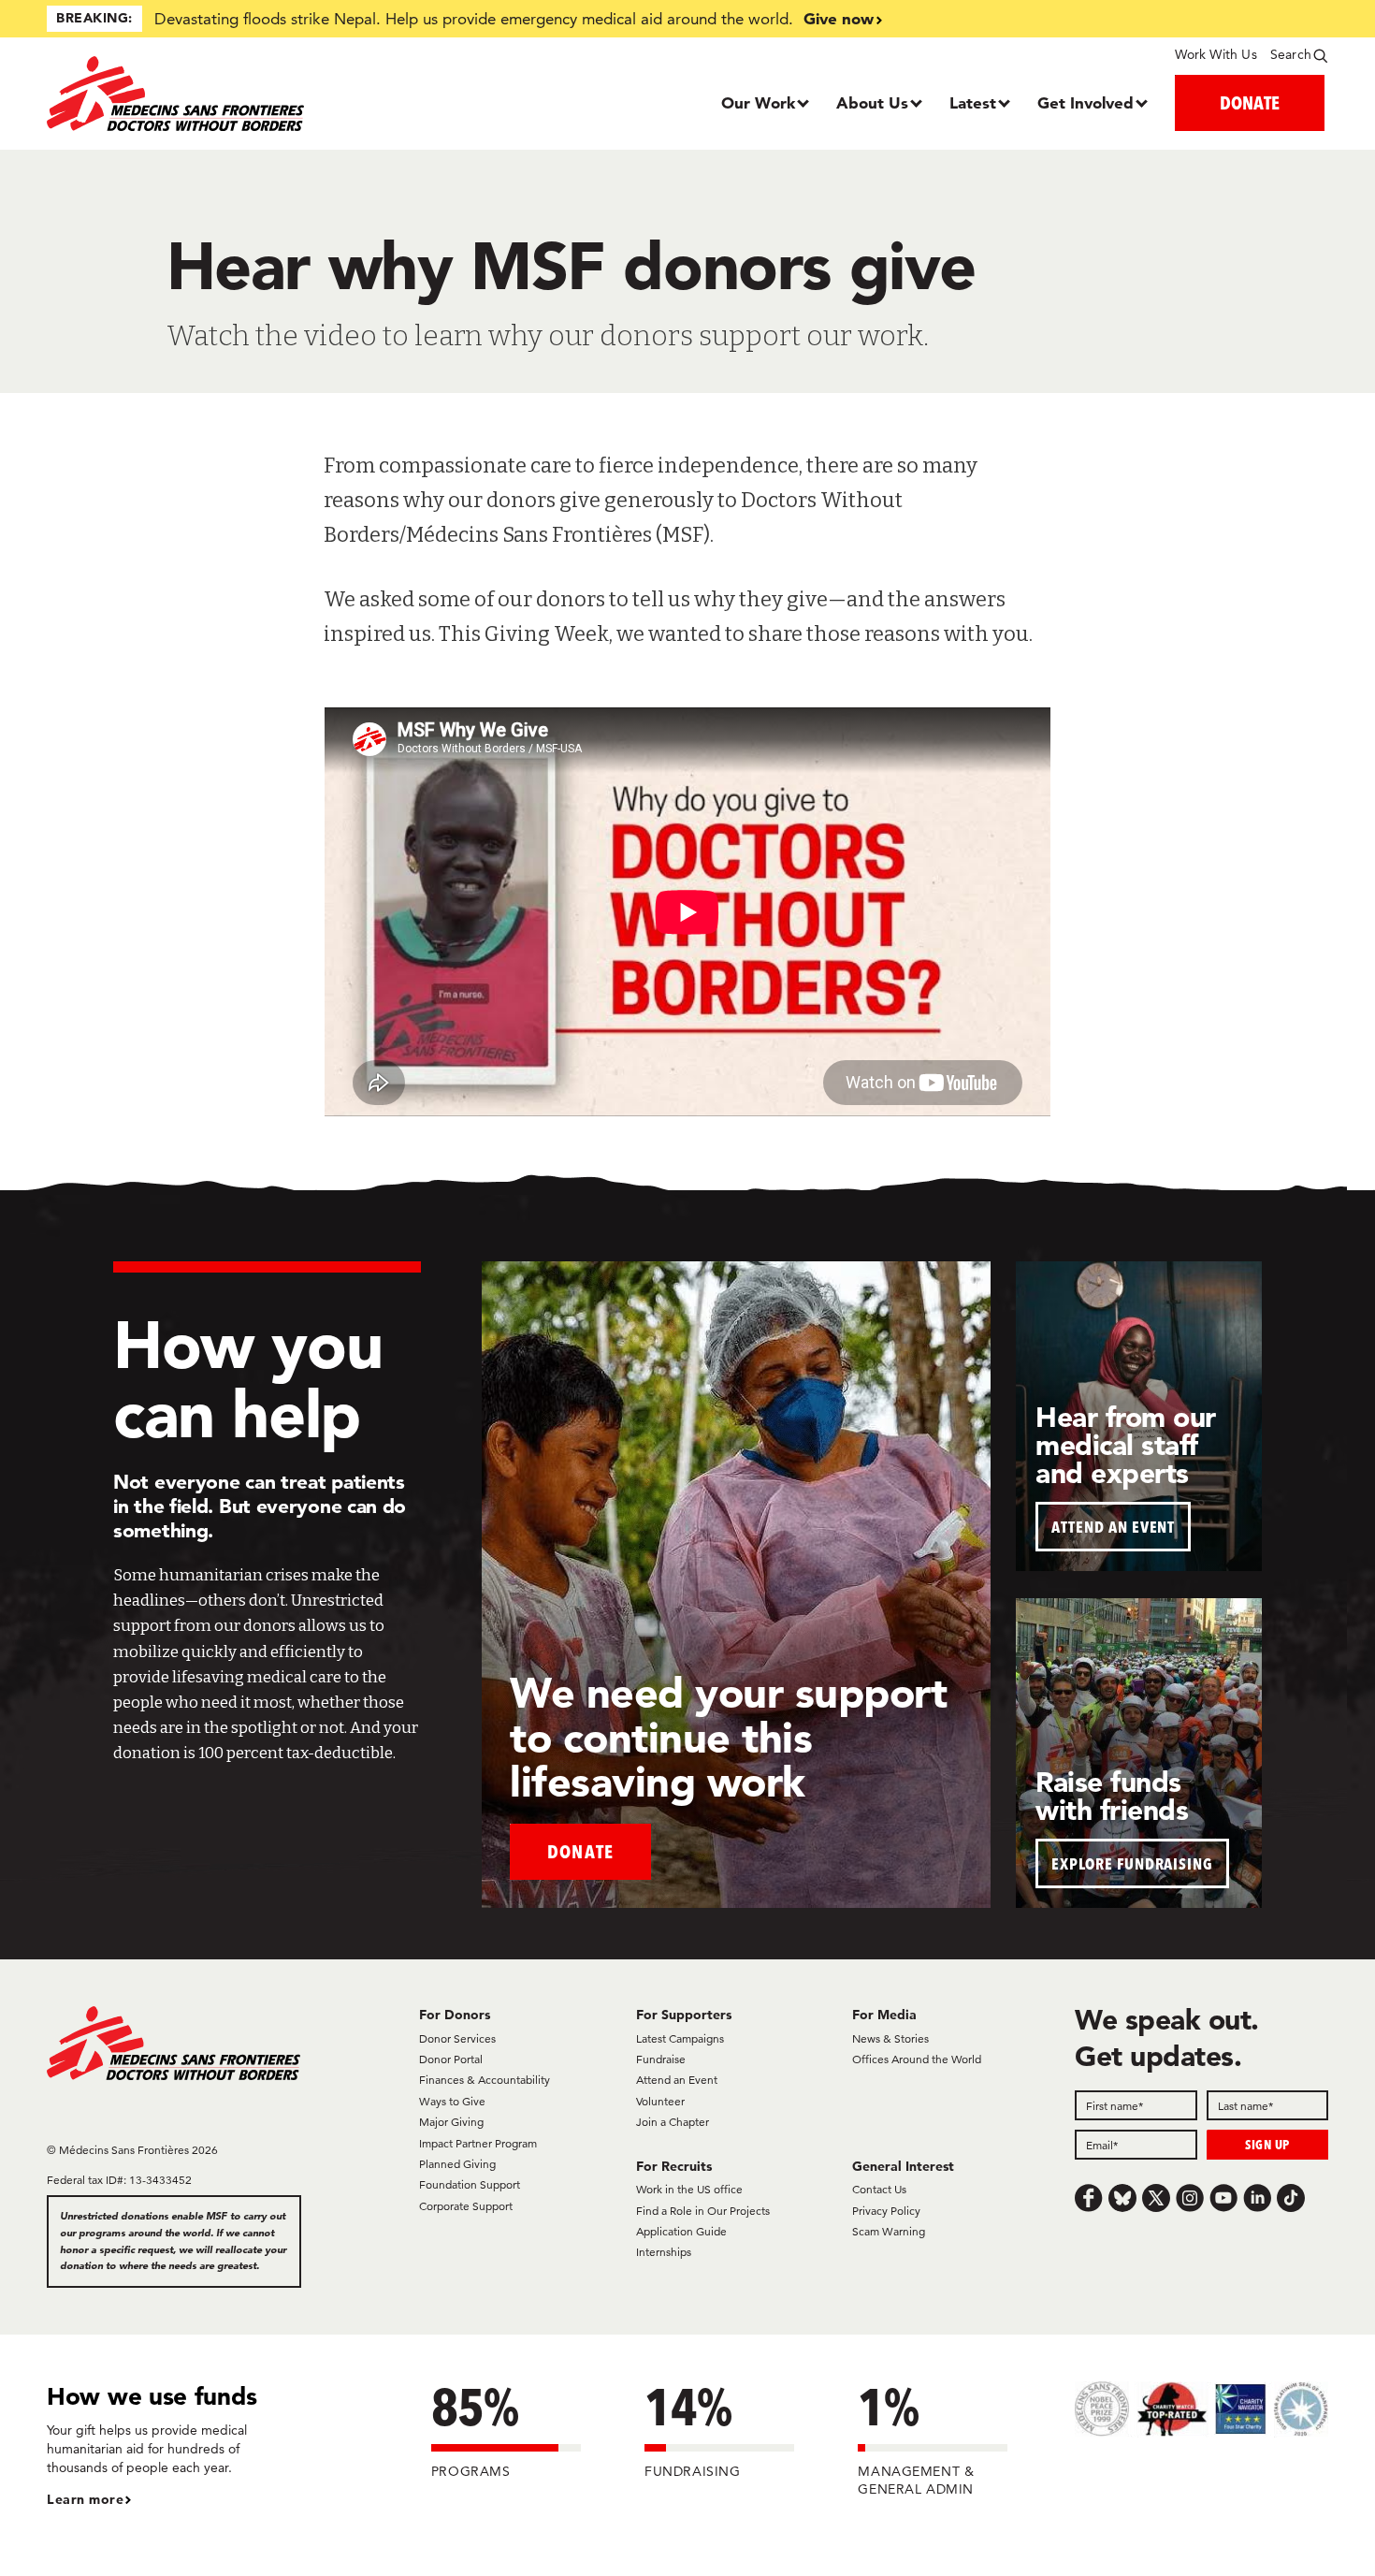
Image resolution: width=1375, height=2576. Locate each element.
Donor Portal (451, 2059)
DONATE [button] (1250, 102)
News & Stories (890, 2038)
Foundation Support (470, 2184)
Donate (580, 1851)
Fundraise (661, 2059)
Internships (664, 2252)
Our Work (758, 102)
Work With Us (1216, 54)
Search (1291, 54)
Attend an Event (677, 2080)
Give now (839, 18)
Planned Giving (457, 2164)
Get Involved (1086, 102)
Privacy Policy (886, 2211)
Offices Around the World (917, 2059)
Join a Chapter (673, 2122)
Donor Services (457, 2038)
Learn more (85, 2499)
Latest (973, 102)
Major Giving (451, 2122)
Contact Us (879, 2189)
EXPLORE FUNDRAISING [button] (1132, 1863)
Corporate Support (466, 2206)
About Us (872, 102)
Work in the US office (689, 2189)
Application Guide (681, 2231)
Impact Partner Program (478, 2143)
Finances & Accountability (485, 2080)
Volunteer (660, 2101)
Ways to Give (452, 2101)
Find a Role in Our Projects (703, 2211)
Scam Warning (889, 2231)
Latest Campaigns (680, 2038)
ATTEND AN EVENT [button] (1113, 1527)
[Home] (207, 94)
